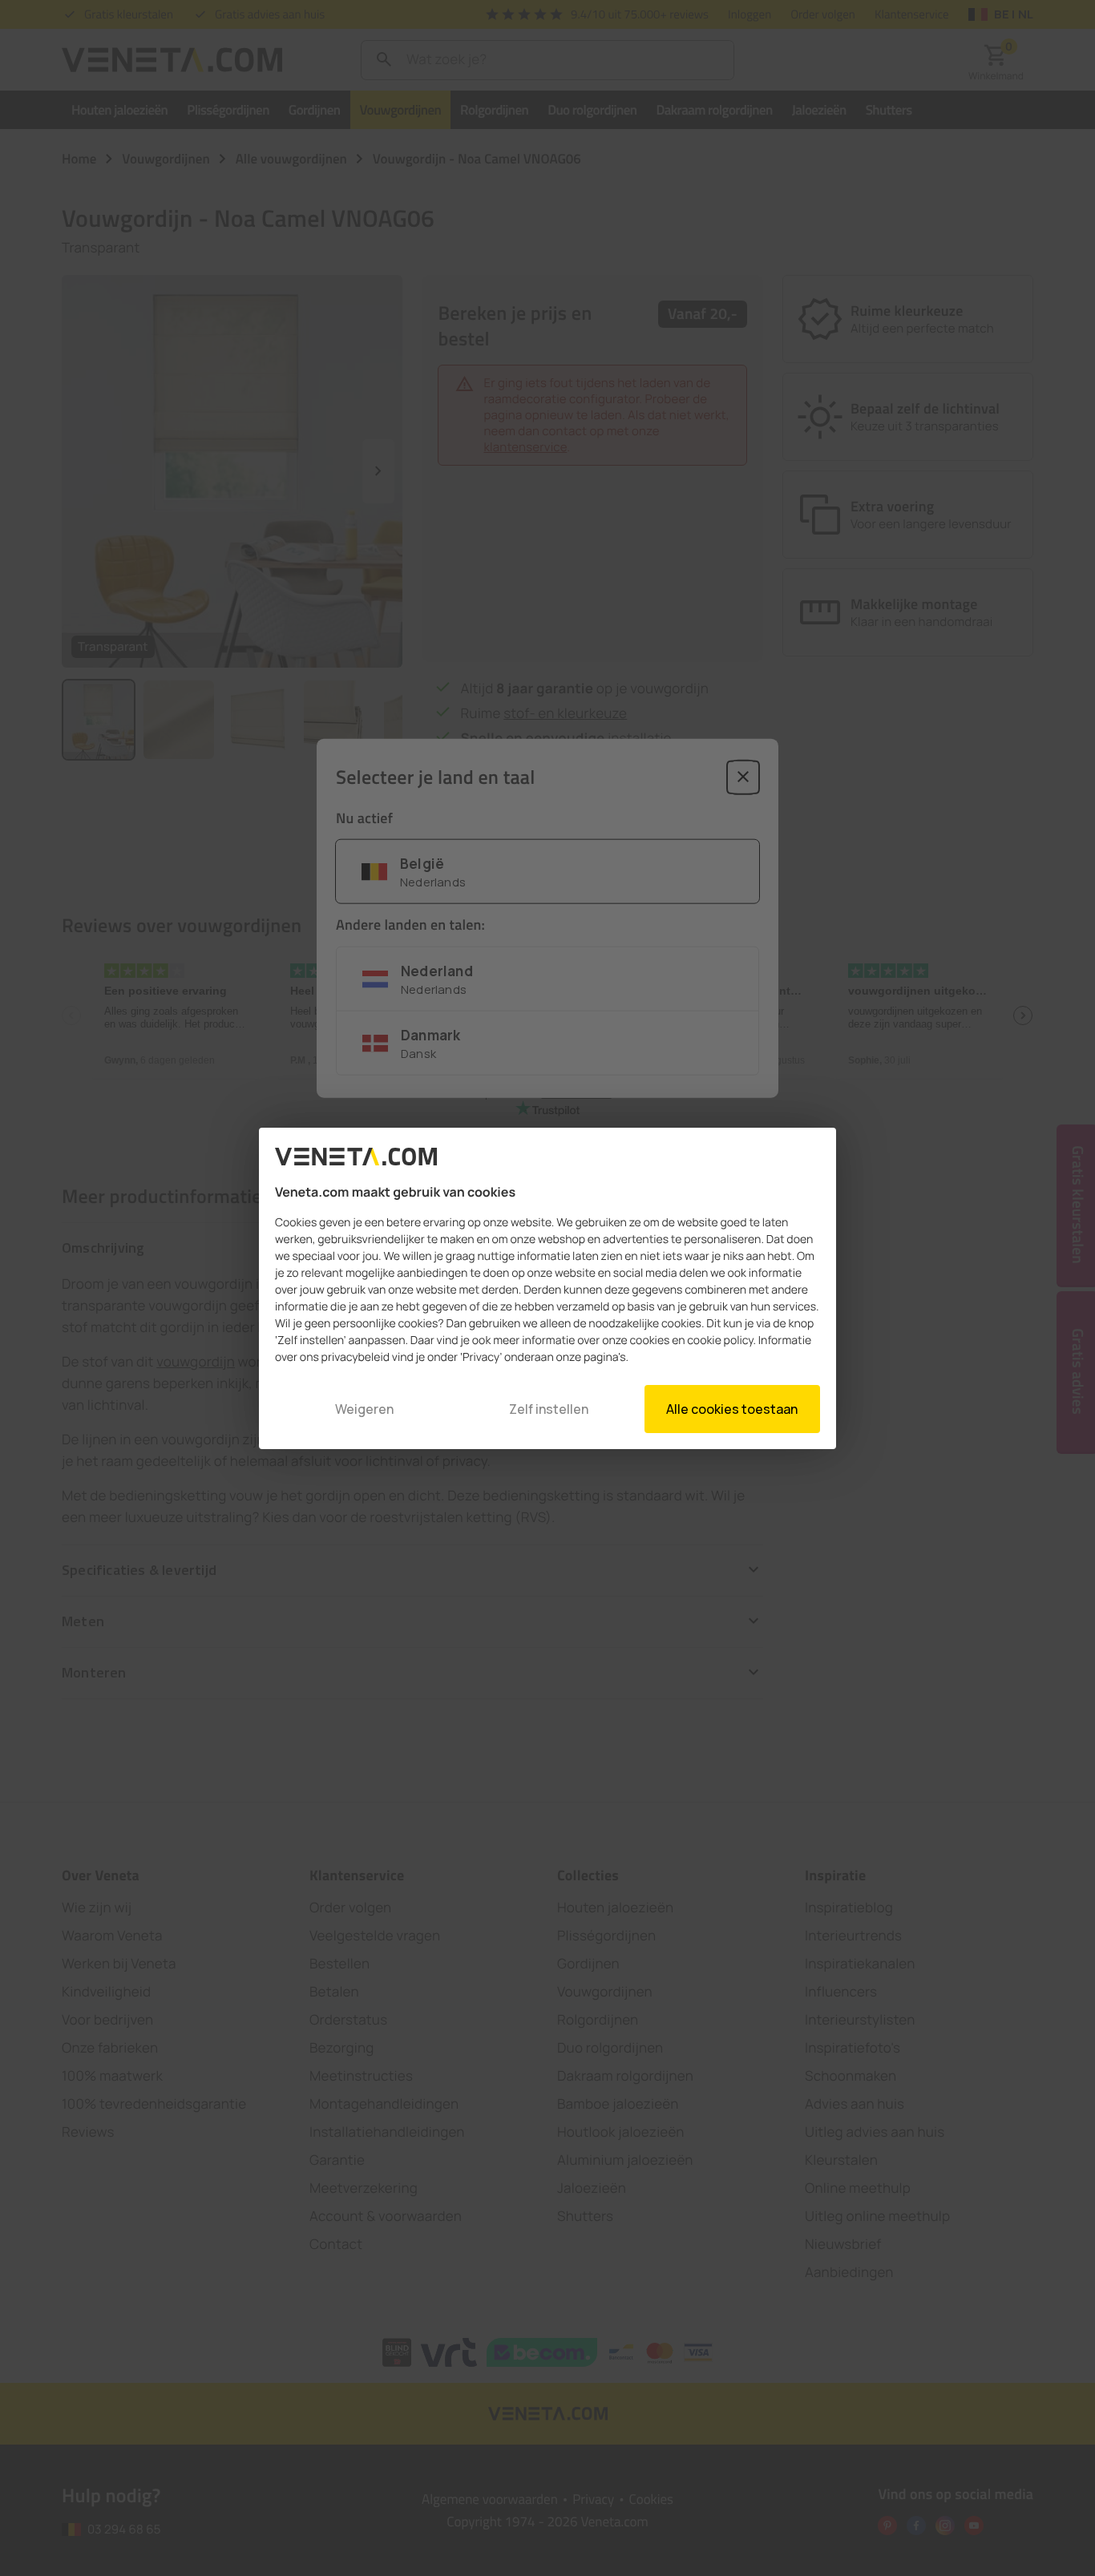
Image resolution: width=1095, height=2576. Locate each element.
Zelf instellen (549, 1409)
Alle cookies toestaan (732, 1409)
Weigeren (364, 1409)
